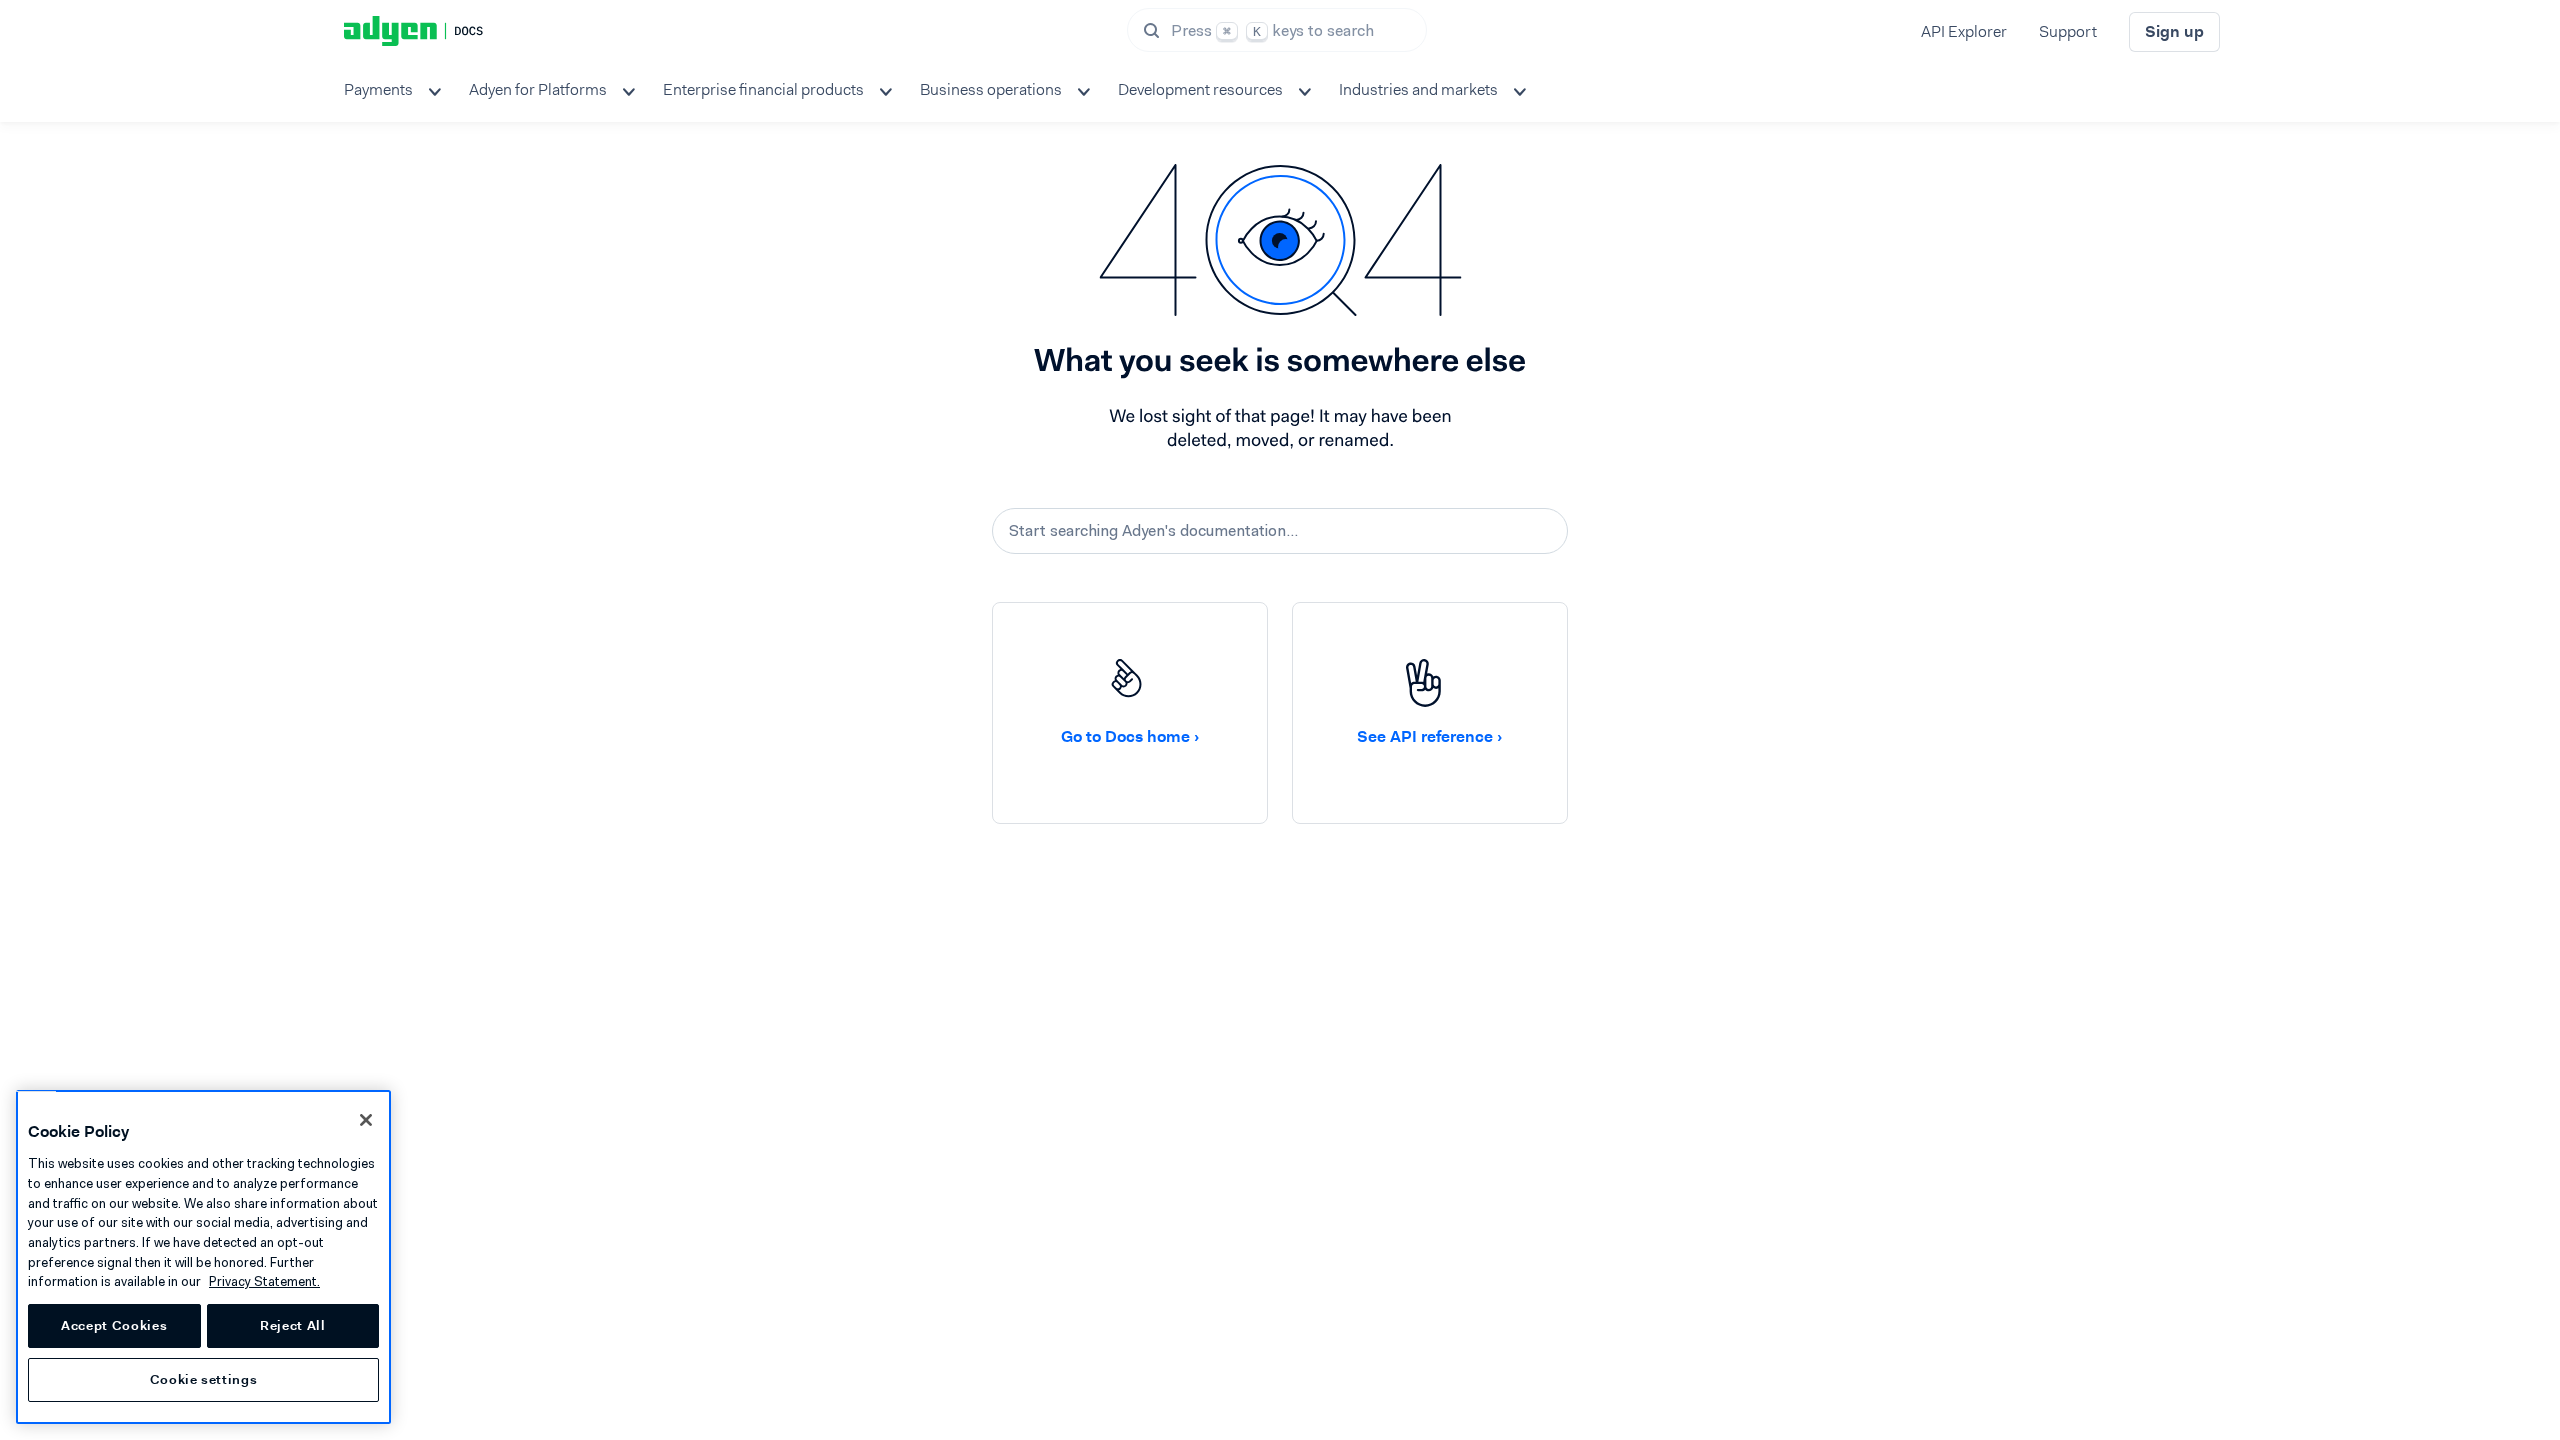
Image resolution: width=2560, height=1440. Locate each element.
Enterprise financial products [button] (763, 89)
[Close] (366, 1120)
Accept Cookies (114, 1325)
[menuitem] (390, 90)
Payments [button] (378, 89)
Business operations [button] (991, 89)
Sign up (2174, 31)
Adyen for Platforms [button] (538, 89)
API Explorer (1964, 31)
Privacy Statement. (264, 1281)
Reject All (293, 1325)
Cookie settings (204, 1379)
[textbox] (1280, 531)
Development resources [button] (1200, 89)
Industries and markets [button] (1418, 89)
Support (2068, 31)
